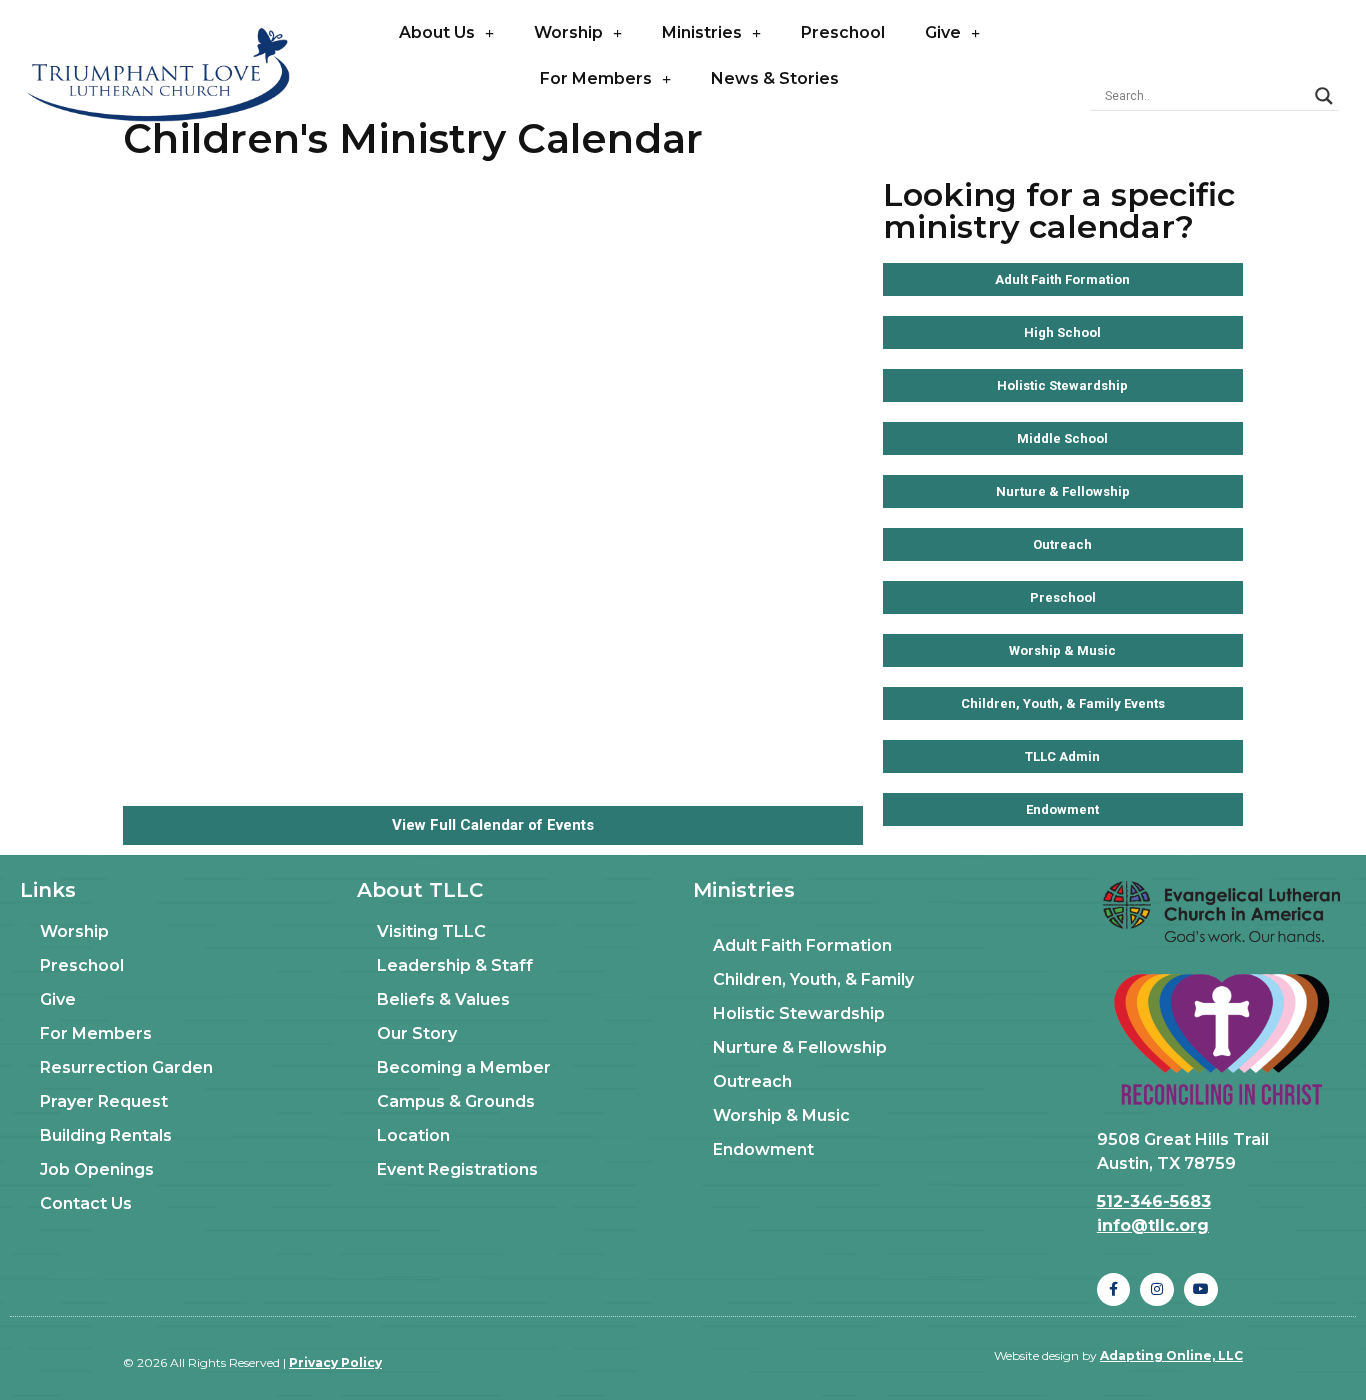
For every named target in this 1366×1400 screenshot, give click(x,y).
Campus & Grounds (456, 1101)
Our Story (417, 1033)
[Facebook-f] (1114, 1290)
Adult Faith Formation (802, 945)
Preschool (843, 32)
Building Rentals (106, 1135)
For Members (596, 78)
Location (413, 1135)
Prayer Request (104, 1101)
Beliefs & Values (443, 999)
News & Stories (775, 78)
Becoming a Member (464, 1067)
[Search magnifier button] (1324, 96)
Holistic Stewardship (799, 1013)
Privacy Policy (335, 1362)
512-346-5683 (1154, 1201)
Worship (568, 32)
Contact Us (86, 1203)
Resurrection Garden (126, 1067)
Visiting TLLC (431, 931)
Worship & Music (781, 1115)
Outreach (752, 1081)
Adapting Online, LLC (1171, 1355)
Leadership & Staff (455, 965)
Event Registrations (457, 1169)
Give (943, 32)
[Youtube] (1201, 1290)
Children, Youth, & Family (813, 979)
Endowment (763, 1149)
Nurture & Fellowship (800, 1047)
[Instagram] (1157, 1290)
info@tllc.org (1153, 1225)
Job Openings (97, 1169)
